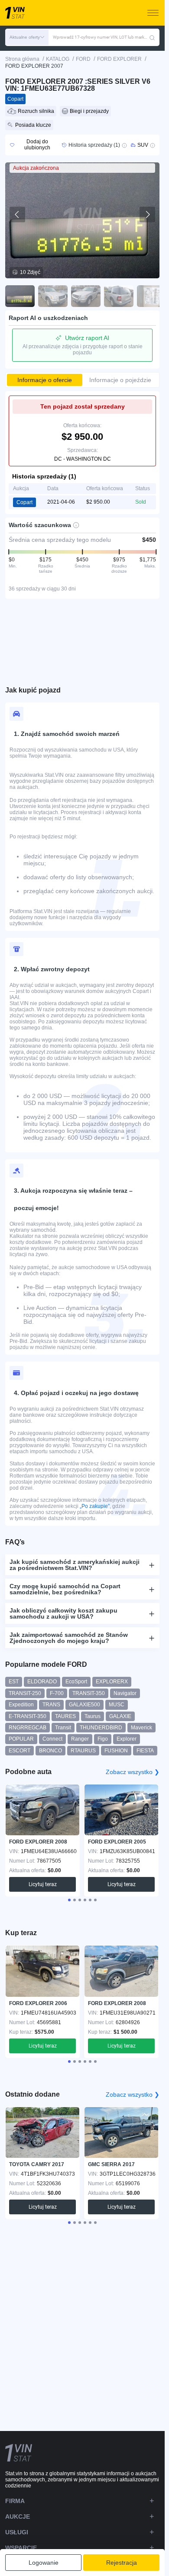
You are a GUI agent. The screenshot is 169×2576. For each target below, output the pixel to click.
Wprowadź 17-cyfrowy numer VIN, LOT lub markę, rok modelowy (101, 37)
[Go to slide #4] (119, 296)
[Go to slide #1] (20, 296)
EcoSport (76, 1682)
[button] (27, 37)
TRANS (51, 1705)
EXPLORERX (112, 1682)
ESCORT (19, 1751)
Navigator (125, 1693)
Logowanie (44, 2563)
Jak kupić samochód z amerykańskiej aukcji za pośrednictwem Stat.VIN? (75, 1565)
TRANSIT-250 (25, 1693)
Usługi (17, 2532)
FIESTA (145, 1751)
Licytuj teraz (43, 1884)
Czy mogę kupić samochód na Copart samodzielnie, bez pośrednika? (65, 1589)
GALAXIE (120, 1716)
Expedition (21, 1705)
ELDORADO (42, 1682)
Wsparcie (21, 2548)
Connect (52, 1739)
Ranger (80, 1739)
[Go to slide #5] (152, 296)
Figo (103, 1739)
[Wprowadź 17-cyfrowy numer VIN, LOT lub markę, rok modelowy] (152, 37)
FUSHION (116, 1751)
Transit (63, 1728)
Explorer (127, 1739)
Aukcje (18, 2517)
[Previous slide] (17, 214)
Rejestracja (122, 2563)
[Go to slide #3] (86, 296)
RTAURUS (83, 1751)
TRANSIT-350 (89, 1693)
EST (14, 1682)
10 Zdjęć (30, 272)
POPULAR (21, 1739)
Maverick (141, 1728)
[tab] (69, 1900)
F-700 (57, 1693)
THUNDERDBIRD (101, 1728)
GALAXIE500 (84, 1705)
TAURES (65, 1716)
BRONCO (50, 1751)
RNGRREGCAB (28, 1728)
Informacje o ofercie (45, 380)
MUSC (117, 1705)
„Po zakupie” (95, 1506)
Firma (15, 2501)
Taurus (93, 1716)
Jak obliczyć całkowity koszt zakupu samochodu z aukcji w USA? (63, 1613)
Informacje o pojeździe (120, 380)
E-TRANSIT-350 (28, 1716)
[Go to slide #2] (53, 296)
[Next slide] (147, 214)
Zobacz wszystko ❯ (133, 1772)
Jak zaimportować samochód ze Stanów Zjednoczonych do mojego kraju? (69, 1638)
